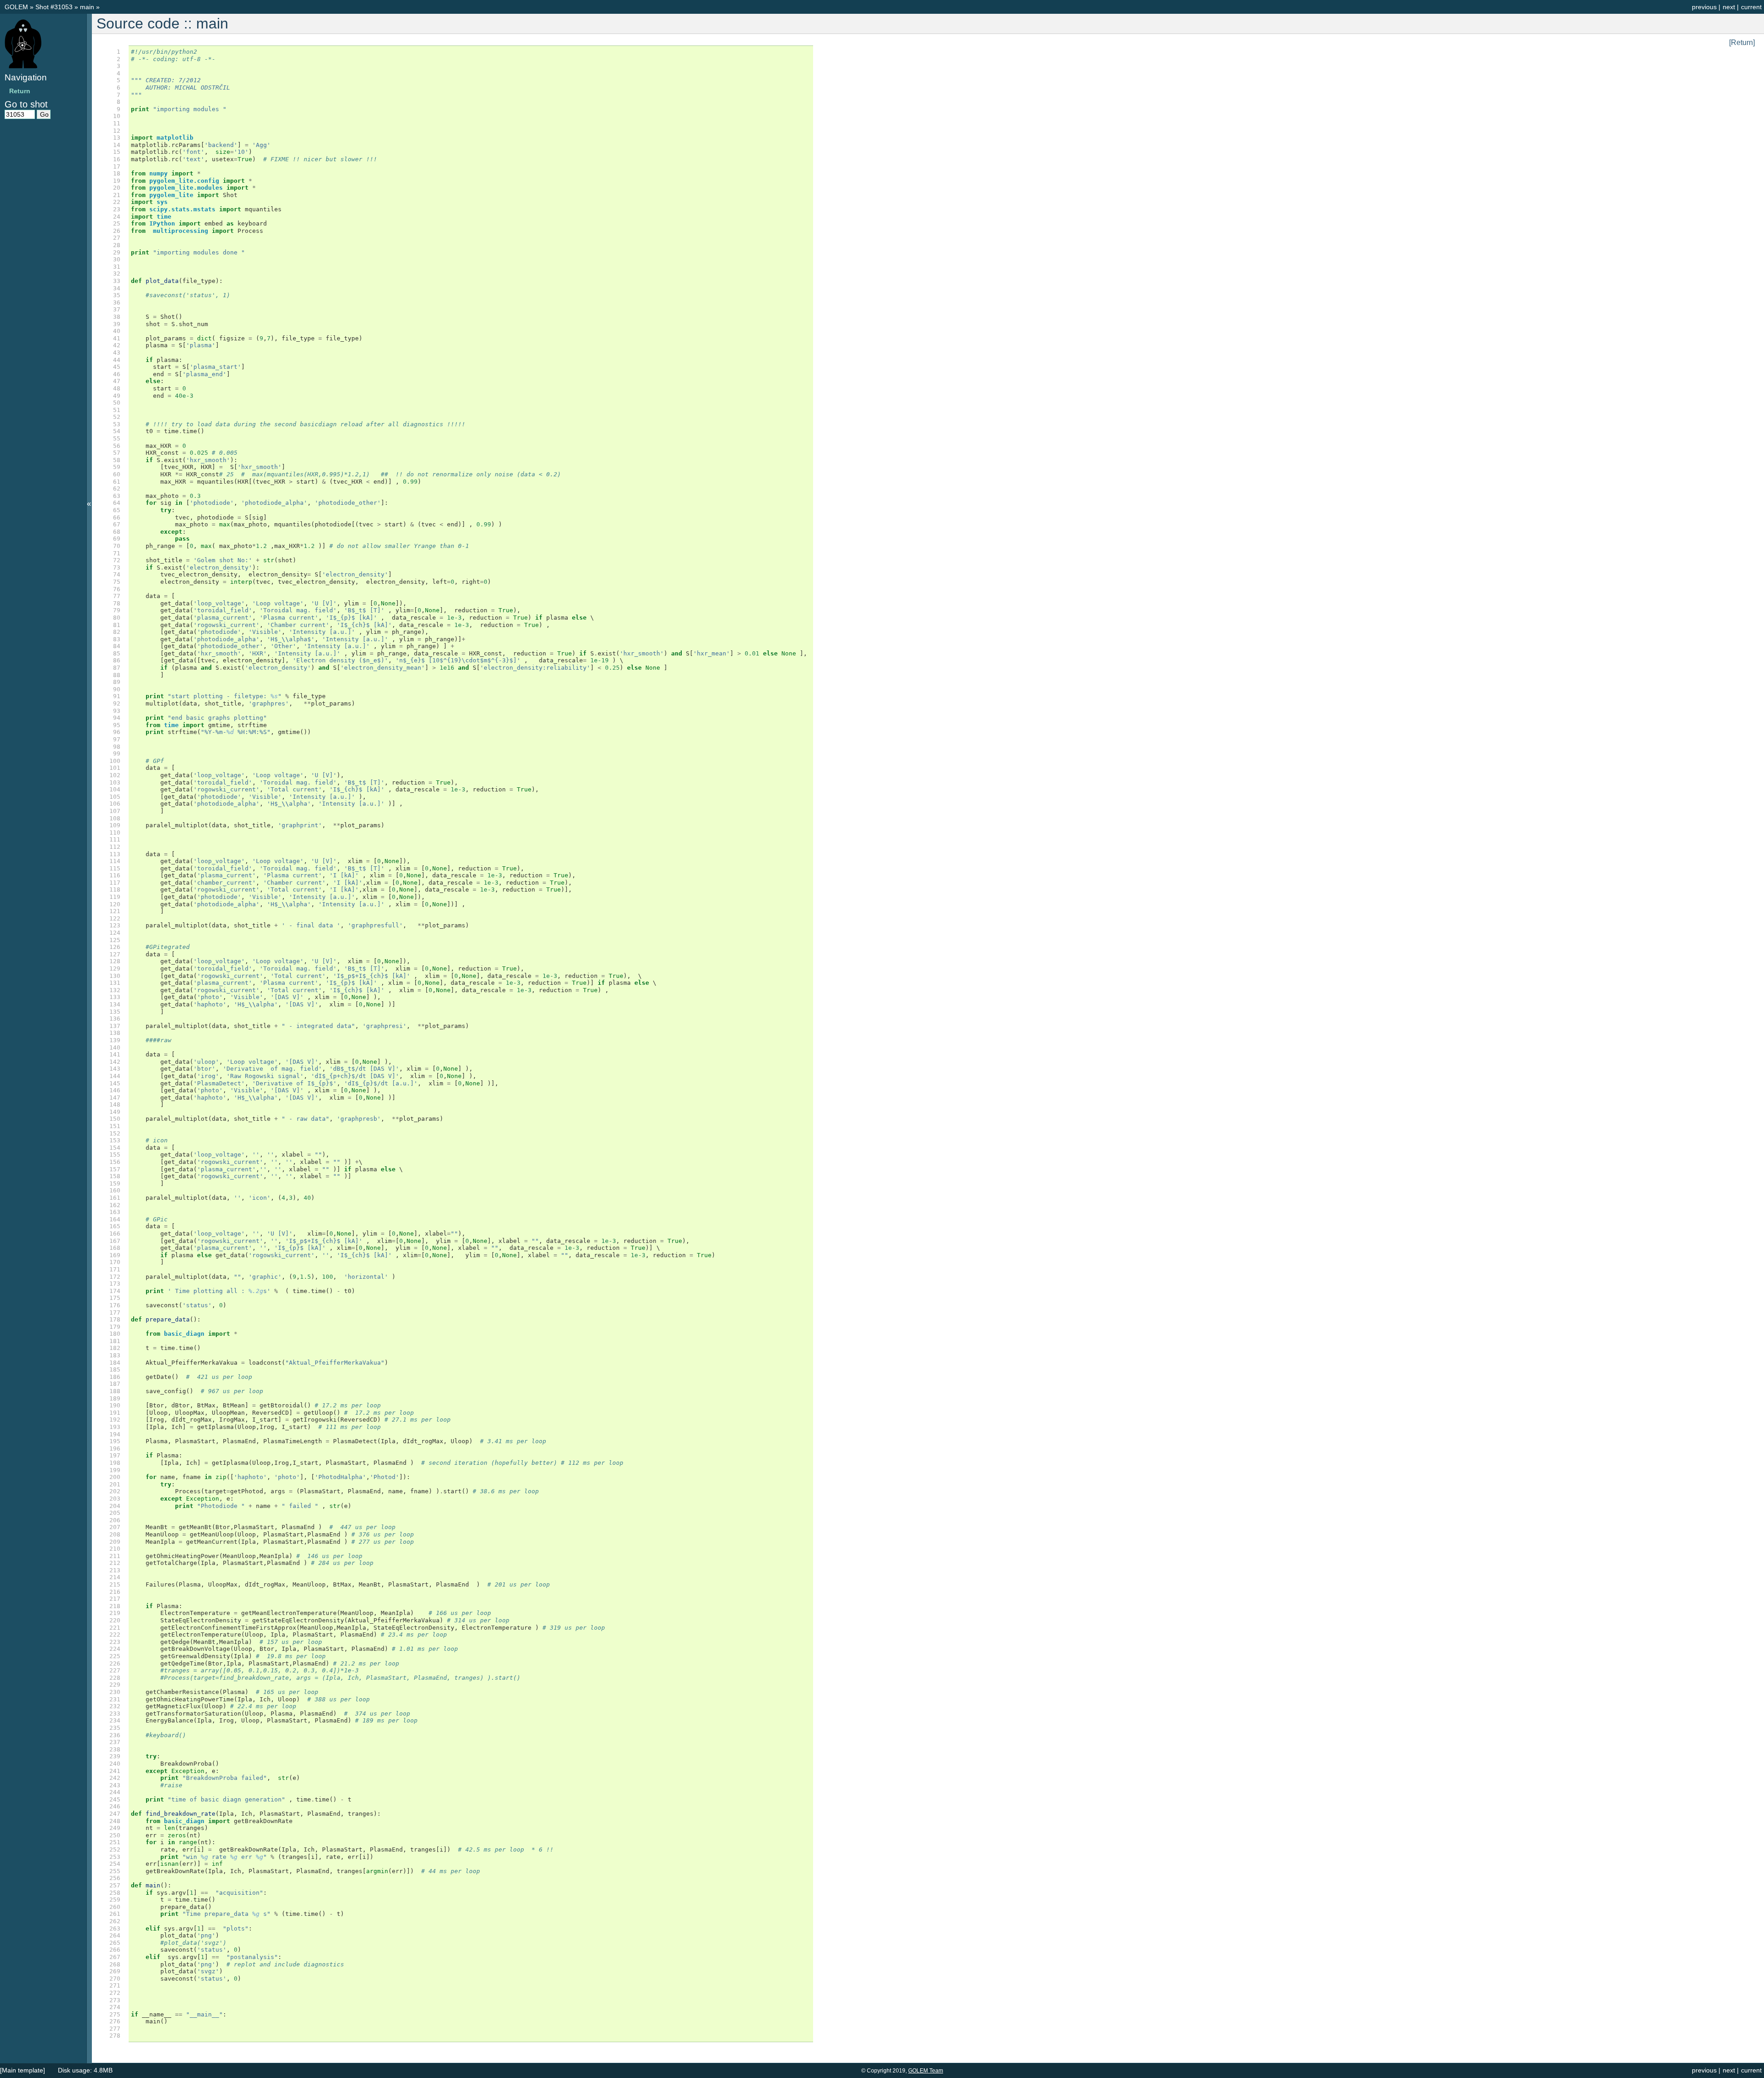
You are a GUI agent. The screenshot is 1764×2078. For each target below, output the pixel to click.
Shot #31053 (54, 7)
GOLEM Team (926, 2071)
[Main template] (23, 2070)
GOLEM (17, 7)
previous (1704, 7)
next (1729, 7)
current (1751, 7)
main (88, 7)
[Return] (1742, 42)
